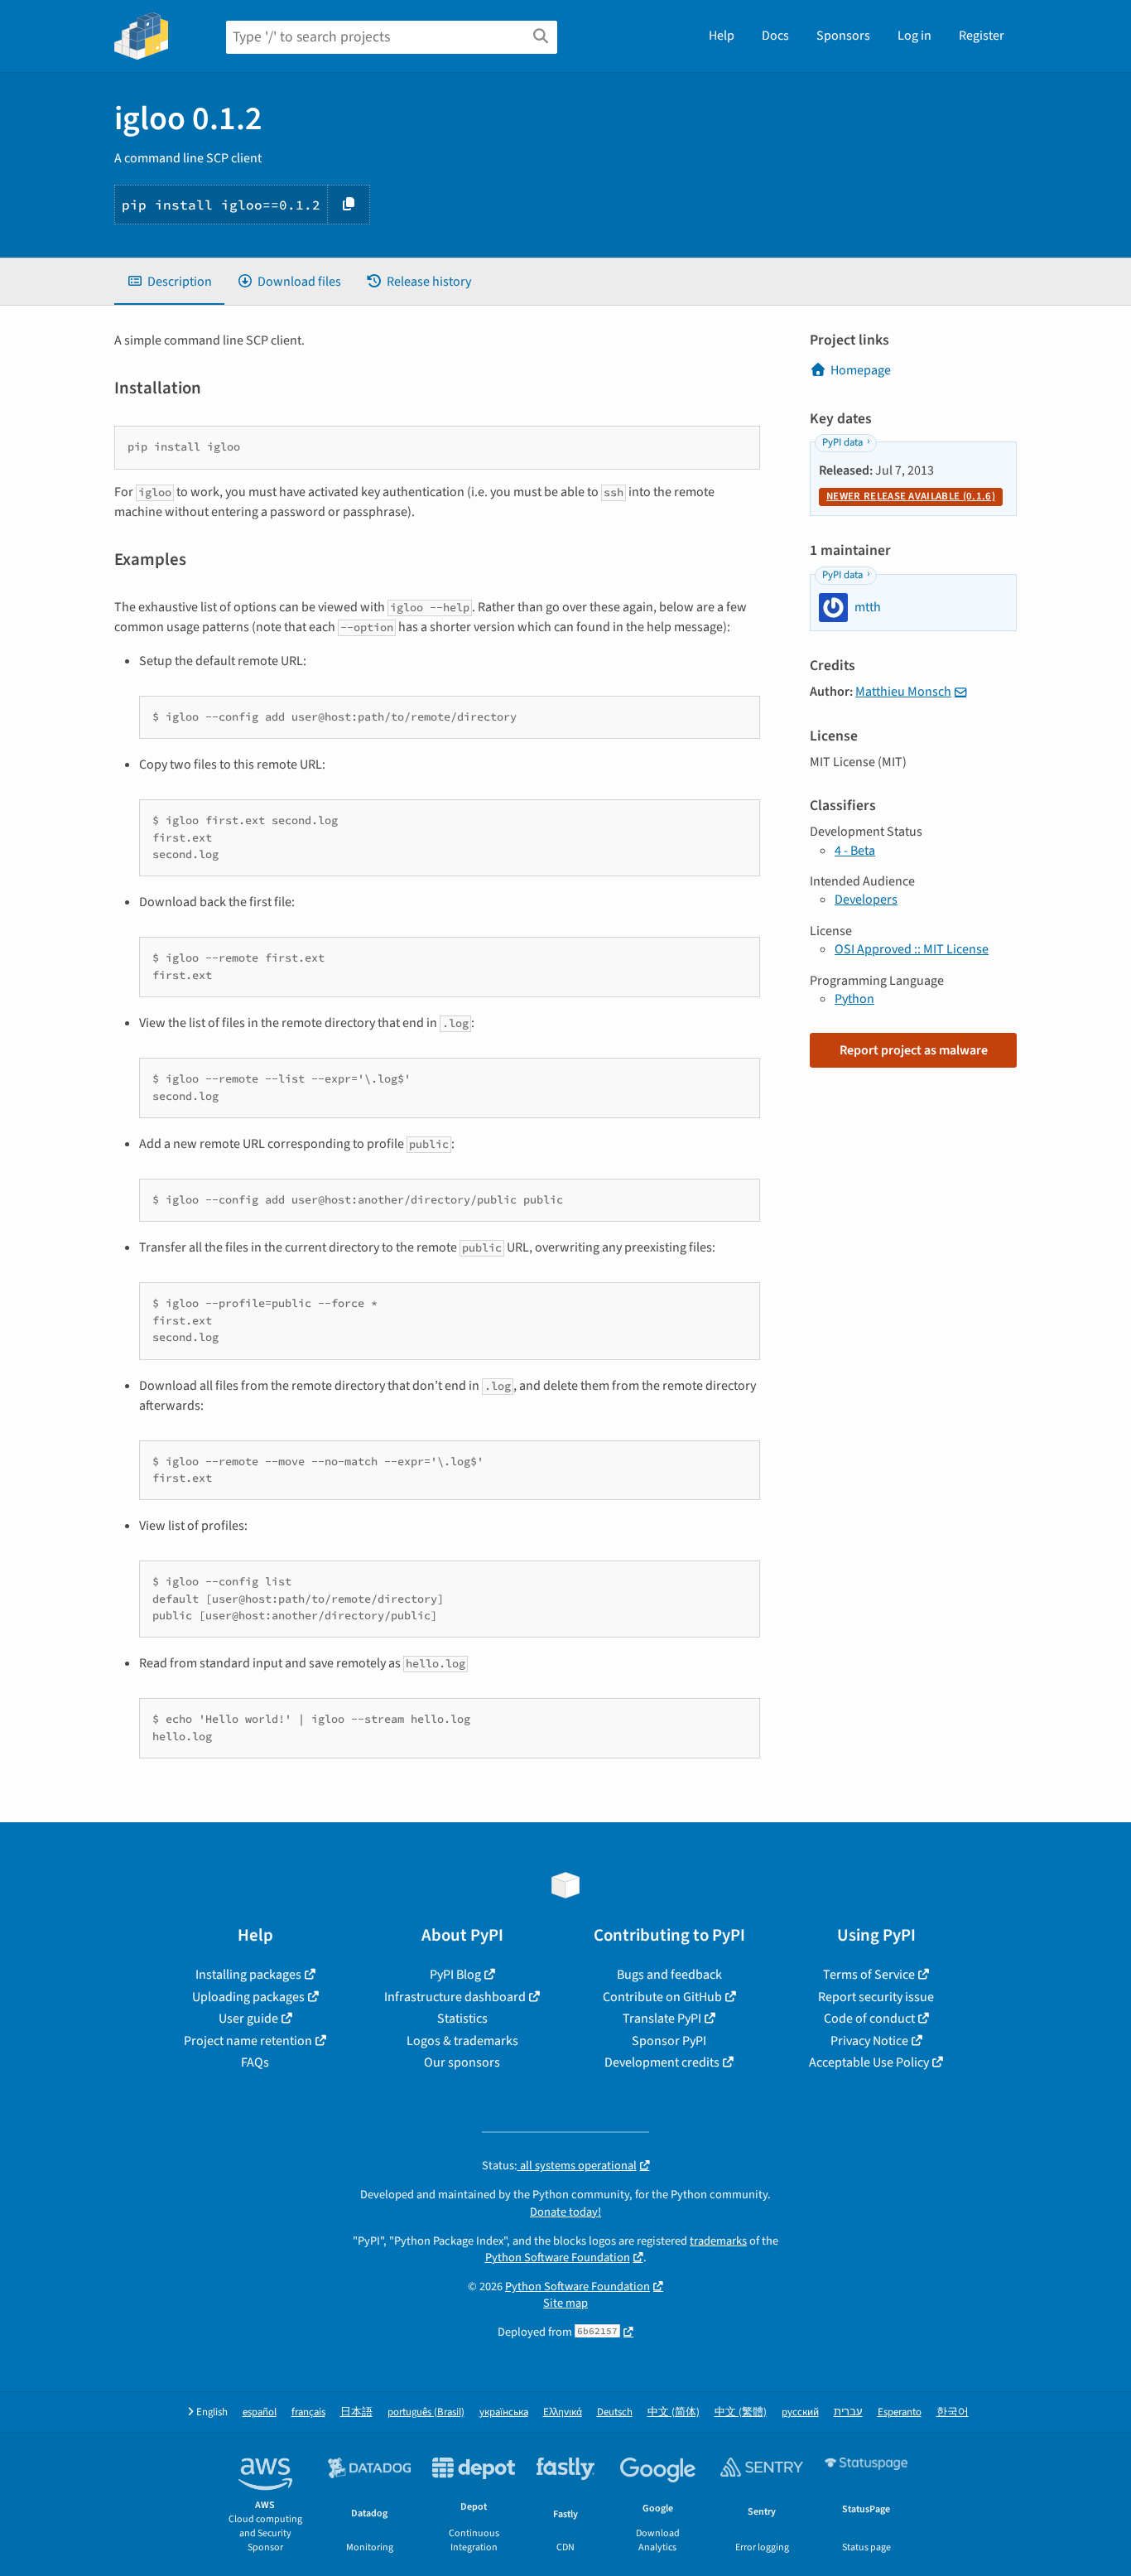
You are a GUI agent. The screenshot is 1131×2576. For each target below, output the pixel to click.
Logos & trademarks (462, 2041)
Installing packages (248, 1975)
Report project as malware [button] (914, 1050)
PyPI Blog (455, 1975)
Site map (565, 2303)
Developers (866, 900)
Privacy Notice (869, 2041)
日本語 (356, 2412)
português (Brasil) (426, 2412)
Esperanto (900, 2412)
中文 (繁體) (741, 2412)
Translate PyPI (662, 2019)
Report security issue (876, 1997)
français (308, 2412)
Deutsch (615, 2412)
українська (504, 2412)
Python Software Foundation (558, 2258)
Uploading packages (248, 1997)
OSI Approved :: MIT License (912, 949)
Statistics (462, 2019)
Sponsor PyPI (669, 2041)
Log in (914, 36)
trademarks (718, 2241)
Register (982, 36)
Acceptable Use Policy (869, 2062)
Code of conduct (869, 2019)
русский (800, 2412)
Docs (775, 36)
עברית (848, 2412)
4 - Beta (855, 851)
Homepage (861, 370)
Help (722, 36)
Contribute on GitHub (662, 1997)
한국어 (953, 2412)
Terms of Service (869, 1975)
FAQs (255, 2062)
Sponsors (843, 36)
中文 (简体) (674, 2412)
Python (854, 999)
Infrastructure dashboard (455, 1997)
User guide (248, 2019)
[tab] (169, 282)
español (260, 2412)
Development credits (662, 2062)
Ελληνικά (563, 2412)
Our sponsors (462, 2062)
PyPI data (842, 442)
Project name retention (248, 2041)
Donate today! (565, 2212)
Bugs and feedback (669, 1975)
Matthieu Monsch (903, 692)
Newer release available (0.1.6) (911, 496)
